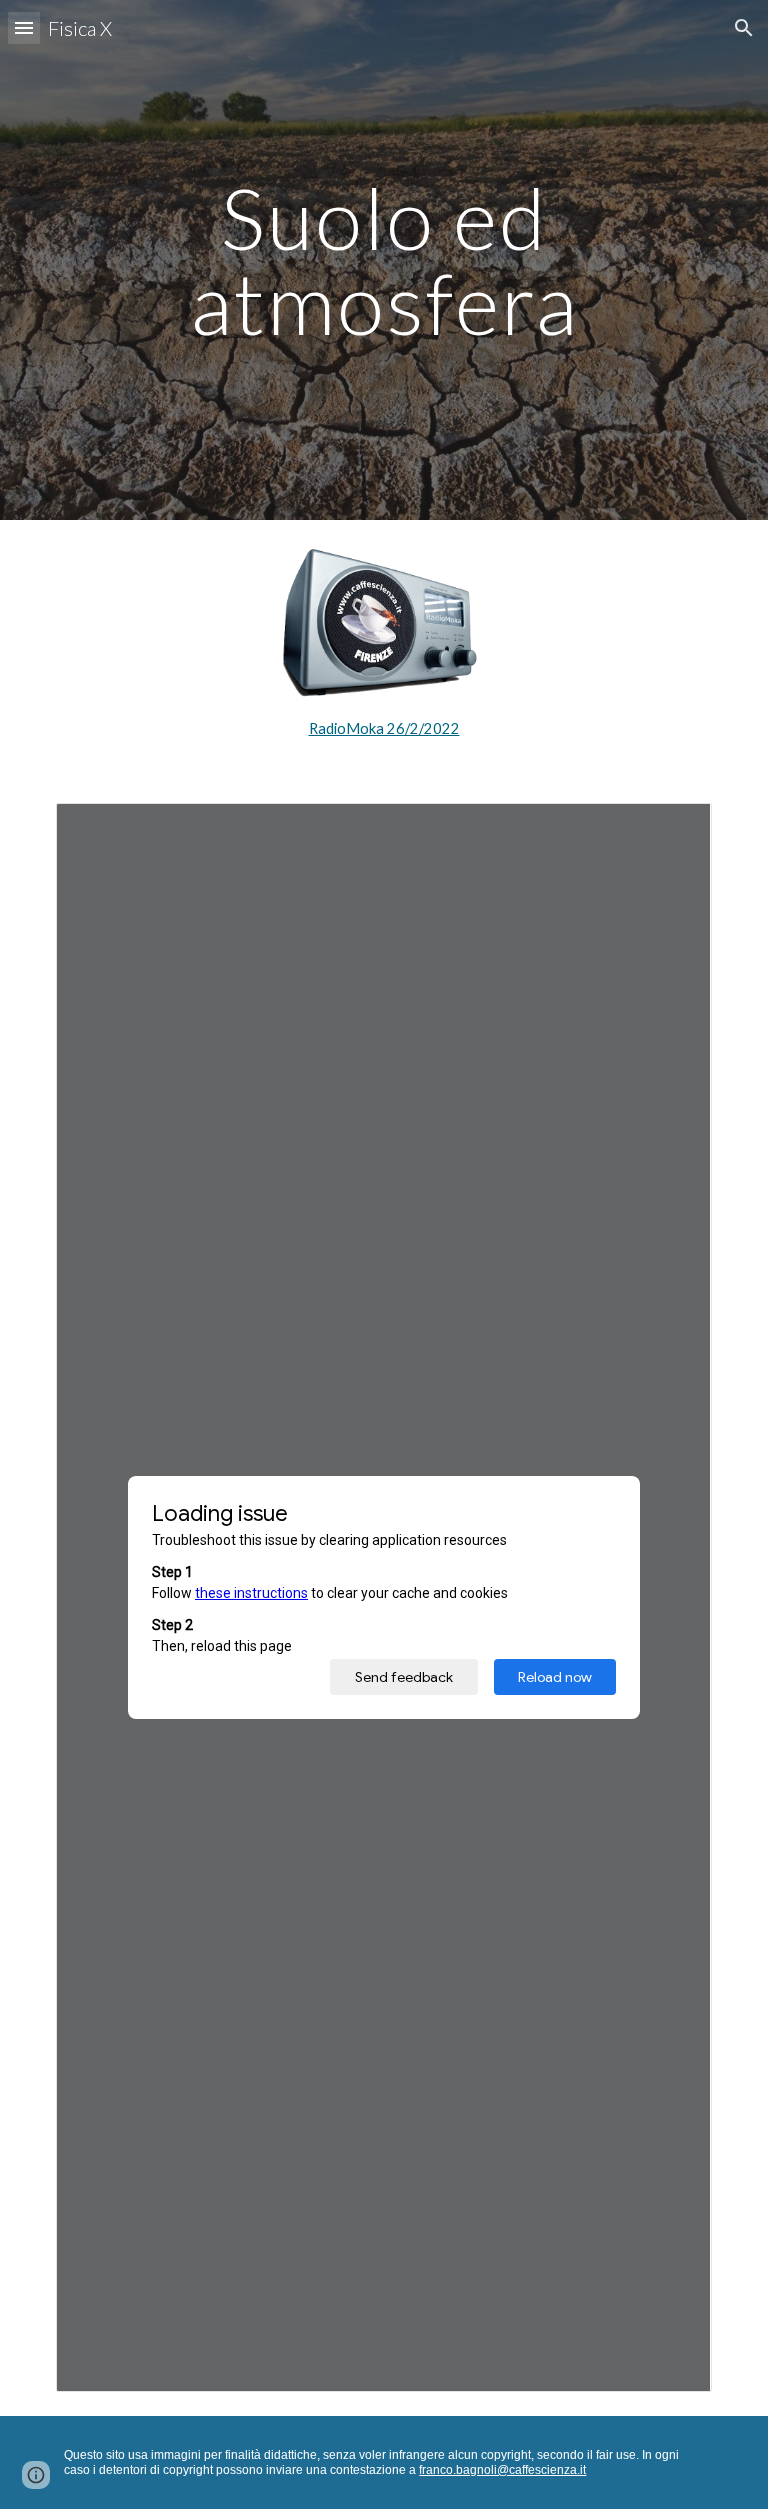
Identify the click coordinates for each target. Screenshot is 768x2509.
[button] (24, 27)
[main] (383, 260)
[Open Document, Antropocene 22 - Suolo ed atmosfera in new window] (674, 829)
